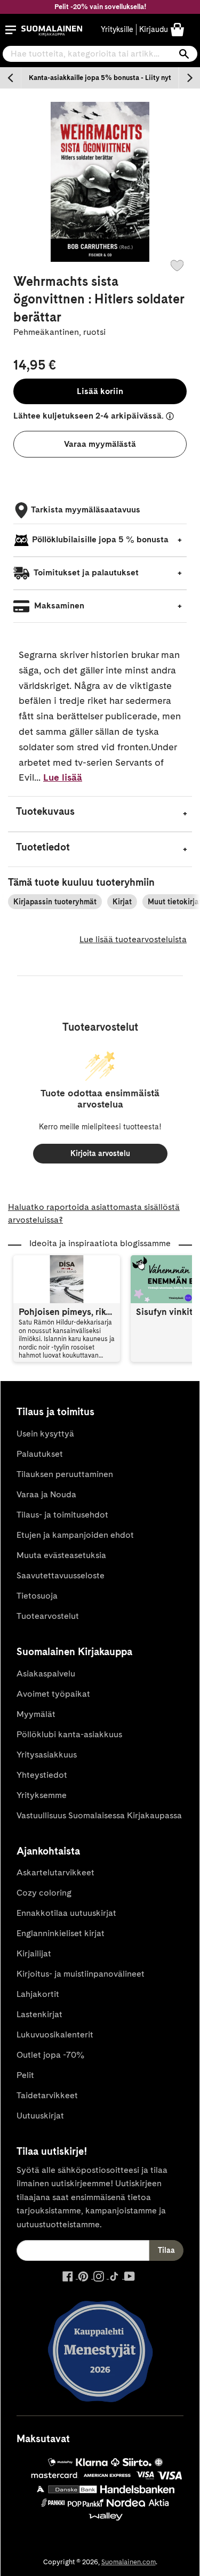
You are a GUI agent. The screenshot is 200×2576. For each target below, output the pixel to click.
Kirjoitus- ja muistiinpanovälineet (81, 1974)
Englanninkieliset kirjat (61, 1933)
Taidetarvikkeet (47, 2095)
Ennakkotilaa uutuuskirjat (66, 1913)
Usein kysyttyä (45, 1434)
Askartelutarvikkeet (55, 1872)
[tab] (100, 814)
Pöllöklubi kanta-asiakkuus (69, 1734)
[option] (100, 78)
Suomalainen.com (129, 2562)
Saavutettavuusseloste (61, 1575)
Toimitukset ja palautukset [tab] (85, 572)
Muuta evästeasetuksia (61, 1555)
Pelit (25, 2075)
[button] (11, 30)
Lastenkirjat (39, 2014)
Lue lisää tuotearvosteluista (133, 939)
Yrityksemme (42, 1795)
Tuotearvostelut (48, 1616)
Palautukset (40, 1454)
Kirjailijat (34, 1953)
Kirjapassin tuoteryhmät (55, 902)
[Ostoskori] (177, 29)
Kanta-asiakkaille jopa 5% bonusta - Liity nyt (100, 78)
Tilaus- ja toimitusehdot (62, 1515)
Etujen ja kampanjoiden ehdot (75, 1535)
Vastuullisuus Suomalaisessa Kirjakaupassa (99, 1815)
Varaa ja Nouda (46, 1494)
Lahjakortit (38, 1994)
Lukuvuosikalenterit (55, 2035)
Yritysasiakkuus (47, 1755)
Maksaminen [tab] (58, 605)
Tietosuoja (37, 1596)
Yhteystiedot (42, 1775)
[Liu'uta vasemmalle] (11, 78)
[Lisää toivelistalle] (177, 266)
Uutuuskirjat (40, 2116)
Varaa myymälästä (100, 444)
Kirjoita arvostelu (100, 1153)
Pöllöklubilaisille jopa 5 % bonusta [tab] (100, 539)
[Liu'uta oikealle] (189, 78)
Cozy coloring (44, 1893)
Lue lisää (63, 777)
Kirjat (122, 902)
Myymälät (36, 1714)
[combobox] (100, 54)
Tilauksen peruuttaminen (65, 1474)
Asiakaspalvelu (46, 1674)
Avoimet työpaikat (53, 1694)
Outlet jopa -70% (50, 2055)
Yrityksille (117, 29)
